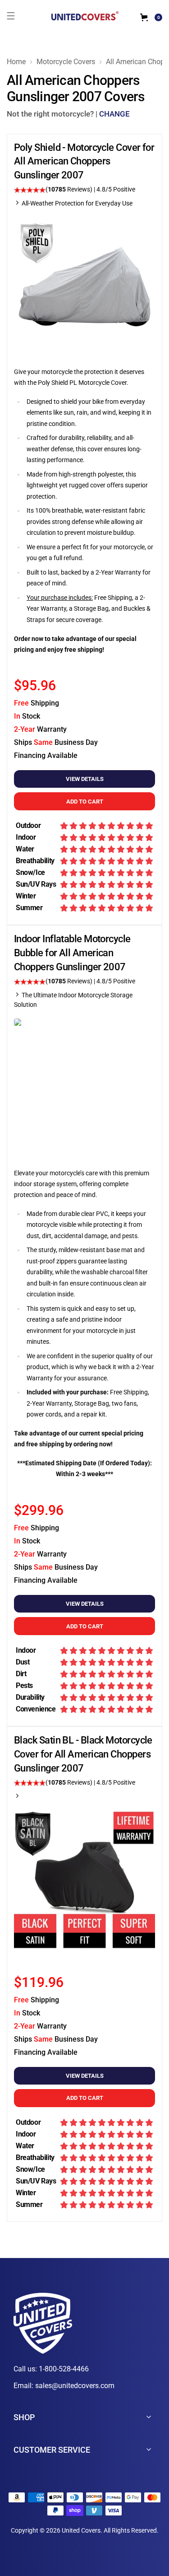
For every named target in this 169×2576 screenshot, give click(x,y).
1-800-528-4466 (64, 2369)
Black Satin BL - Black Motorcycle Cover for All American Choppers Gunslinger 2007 (83, 1754)
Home (16, 62)
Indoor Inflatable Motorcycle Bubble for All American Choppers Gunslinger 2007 (72, 953)
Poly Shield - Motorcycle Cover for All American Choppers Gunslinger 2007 (84, 161)
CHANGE (114, 114)
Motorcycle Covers (66, 62)
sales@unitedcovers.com (75, 2386)
